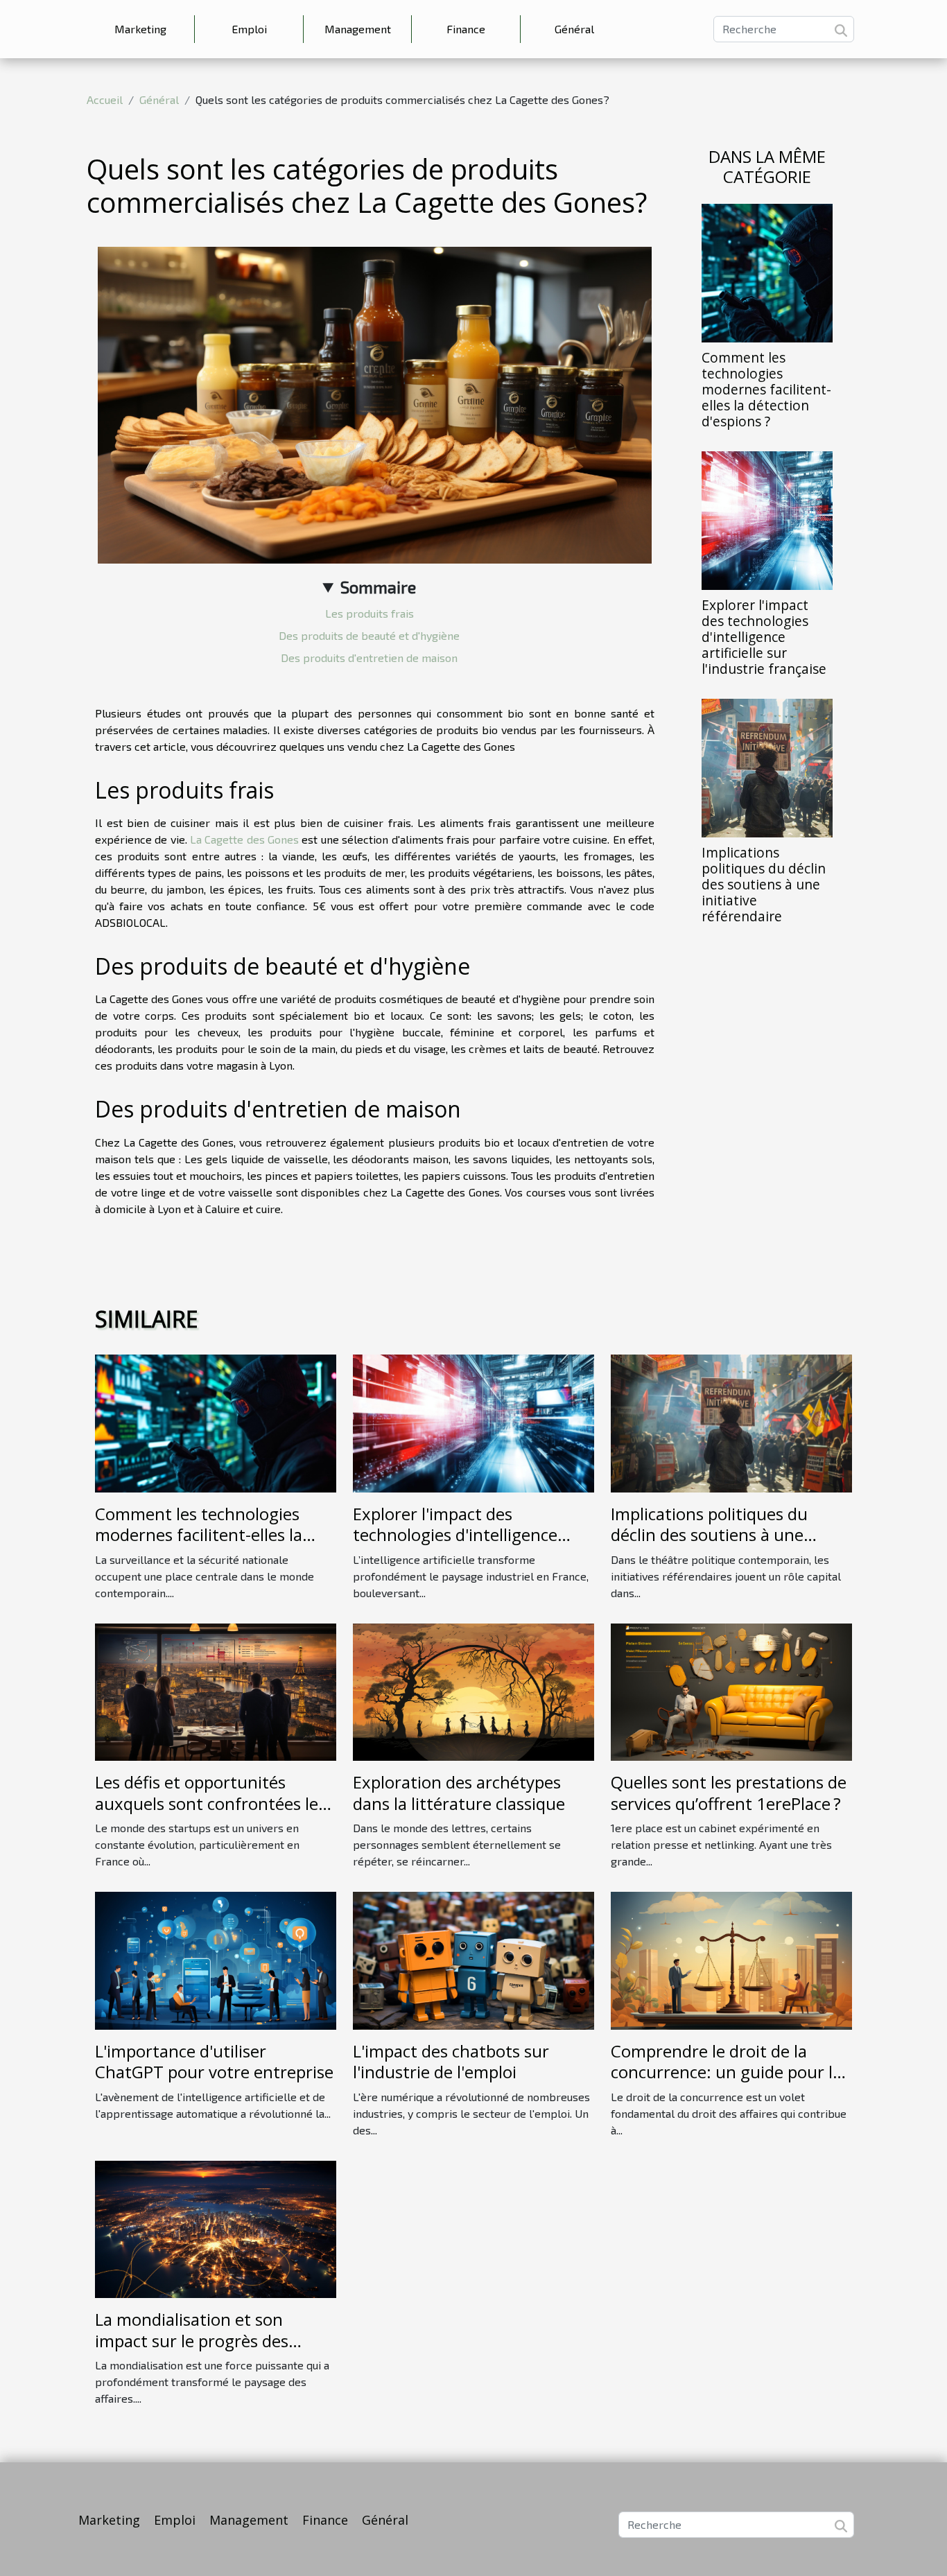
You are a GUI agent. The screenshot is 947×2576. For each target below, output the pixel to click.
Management (358, 29)
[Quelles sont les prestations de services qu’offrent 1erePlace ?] (731, 1690)
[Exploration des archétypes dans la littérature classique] (473, 1690)
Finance (466, 29)
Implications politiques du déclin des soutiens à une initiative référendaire (764, 884)
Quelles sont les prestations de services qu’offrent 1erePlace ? (729, 1792)
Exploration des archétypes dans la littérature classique (459, 1792)
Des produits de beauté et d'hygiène (369, 635)
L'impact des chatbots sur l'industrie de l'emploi (451, 2061)
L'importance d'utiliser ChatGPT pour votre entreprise (214, 2061)
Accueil (105, 99)
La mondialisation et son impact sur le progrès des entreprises (192, 2340)
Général (574, 29)
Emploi (249, 29)
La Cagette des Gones (244, 839)
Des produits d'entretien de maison (369, 658)
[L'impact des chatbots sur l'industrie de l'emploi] (473, 1959)
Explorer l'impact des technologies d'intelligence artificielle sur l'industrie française (764, 637)
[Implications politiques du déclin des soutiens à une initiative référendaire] (767, 766)
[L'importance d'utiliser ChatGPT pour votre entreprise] (216, 1959)
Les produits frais (370, 613)
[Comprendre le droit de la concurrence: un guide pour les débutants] (731, 1959)
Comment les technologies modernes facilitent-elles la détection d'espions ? (766, 389)
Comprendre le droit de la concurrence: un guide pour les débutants (730, 2072)
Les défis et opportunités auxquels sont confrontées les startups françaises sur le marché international (210, 1813)
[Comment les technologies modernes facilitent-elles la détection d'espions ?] (767, 271)
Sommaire (378, 587)
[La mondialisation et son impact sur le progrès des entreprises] (216, 2228)
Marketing (140, 29)
